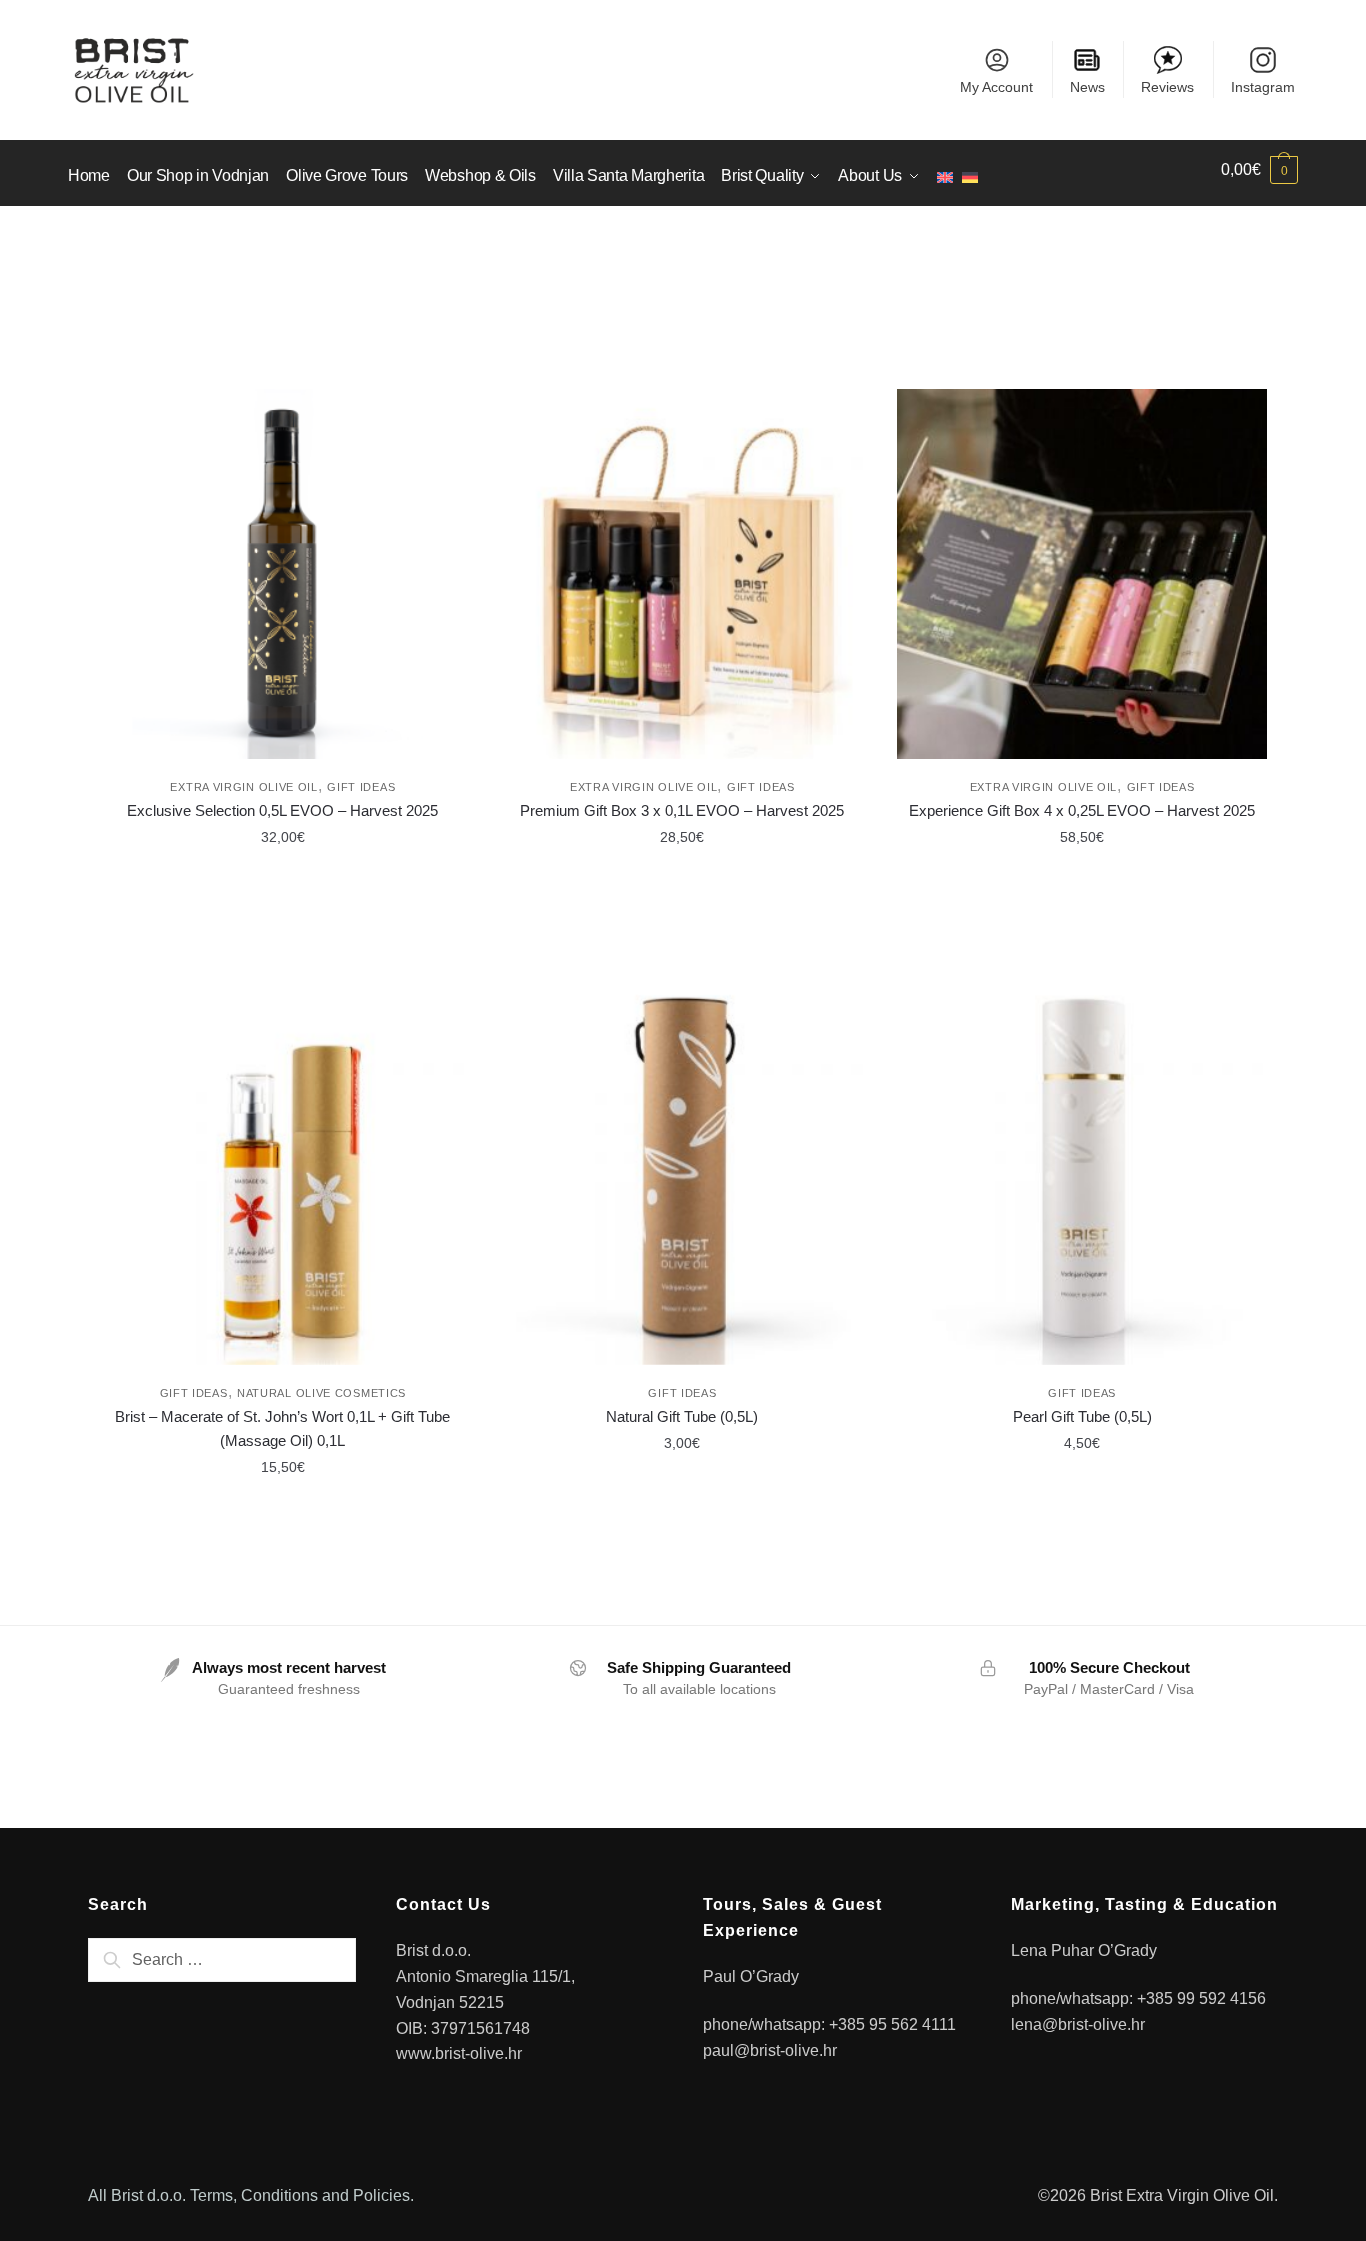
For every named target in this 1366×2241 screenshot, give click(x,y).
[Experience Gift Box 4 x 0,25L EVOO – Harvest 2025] (1082, 574)
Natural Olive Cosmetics (321, 1393)
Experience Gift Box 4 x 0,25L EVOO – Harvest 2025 (1082, 810)
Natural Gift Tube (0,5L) (682, 1416)
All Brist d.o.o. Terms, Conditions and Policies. (251, 2195)
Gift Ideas (361, 787)
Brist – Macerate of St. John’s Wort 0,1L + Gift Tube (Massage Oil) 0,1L (282, 1428)
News (1087, 87)
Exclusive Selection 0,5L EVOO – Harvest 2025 (282, 810)
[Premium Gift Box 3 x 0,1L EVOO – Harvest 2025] (683, 574)
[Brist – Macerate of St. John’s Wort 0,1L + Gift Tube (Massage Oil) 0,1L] (283, 1180)
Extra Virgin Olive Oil (243, 787)
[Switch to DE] (974, 170)
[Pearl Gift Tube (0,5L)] (1082, 1180)
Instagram (1263, 87)
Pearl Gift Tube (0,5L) (1082, 1416)
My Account (996, 87)
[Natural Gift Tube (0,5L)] (683, 1180)
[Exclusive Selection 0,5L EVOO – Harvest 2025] (283, 574)
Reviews (1167, 87)
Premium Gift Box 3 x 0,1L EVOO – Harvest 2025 (682, 810)
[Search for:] (222, 1959)
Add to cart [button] (283, 882)
